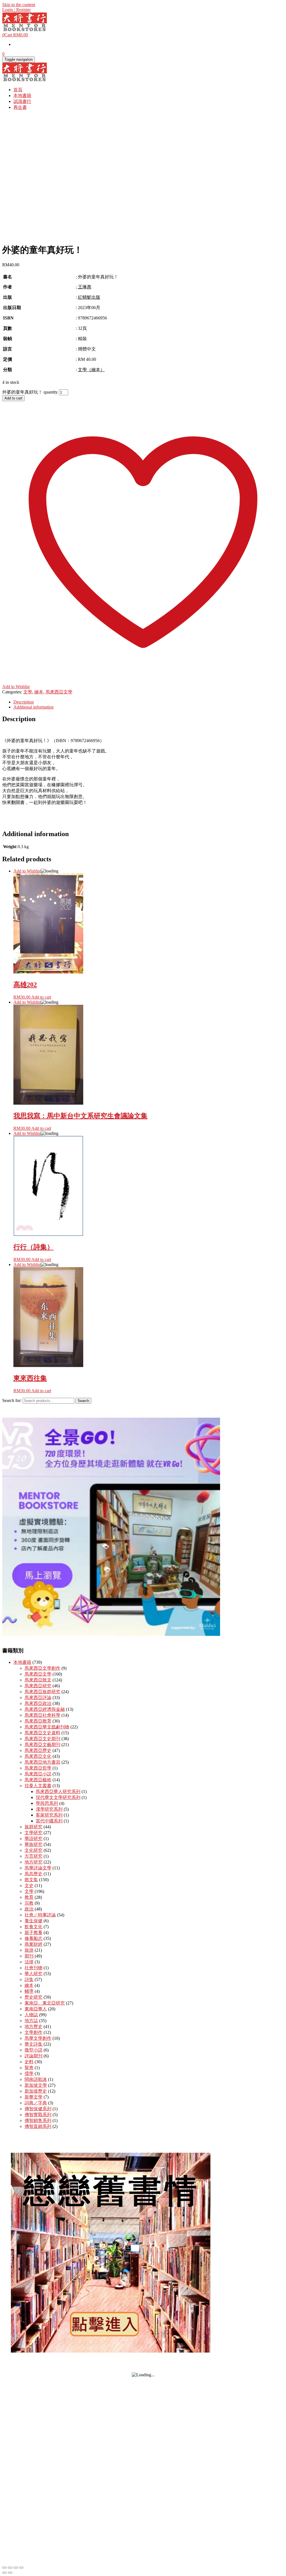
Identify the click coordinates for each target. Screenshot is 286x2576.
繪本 (39, 692)
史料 (29, 2062)
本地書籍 (22, 96)
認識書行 (22, 101)
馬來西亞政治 (38, 1703)
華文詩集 (34, 2044)
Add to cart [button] (41, 997)
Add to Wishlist (27, 871)
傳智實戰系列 (38, 2115)
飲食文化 (34, 1927)
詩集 (29, 1979)
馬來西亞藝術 (38, 1780)
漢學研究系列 (49, 1809)
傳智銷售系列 (38, 2120)
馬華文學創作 (38, 2038)
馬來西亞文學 (59, 692)
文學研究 (34, 1833)
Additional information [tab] (34, 707)
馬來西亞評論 (38, 1698)
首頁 (18, 90)
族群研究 (34, 1827)
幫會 (29, 2068)
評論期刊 (34, 2056)
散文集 (31, 1880)
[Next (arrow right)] (10, 2573)
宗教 (29, 1903)
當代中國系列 (49, 1821)
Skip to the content (19, 5)
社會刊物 (34, 1968)
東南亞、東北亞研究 (45, 2003)
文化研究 (34, 1850)
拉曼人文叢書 (38, 1786)
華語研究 (34, 1839)
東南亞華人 (36, 2009)
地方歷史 (34, 2026)
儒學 (29, 2073)
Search (83, 1401)
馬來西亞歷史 (38, 1750)
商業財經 (34, 1944)
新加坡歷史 (36, 2091)
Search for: (12, 1400)
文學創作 (34, 2032)
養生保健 (34, 1921)
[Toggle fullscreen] (10, 2568)
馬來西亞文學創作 (42, 1668)
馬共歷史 (34, 1874)
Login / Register (16, 10)
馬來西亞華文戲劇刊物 (47, 1727)
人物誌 (31, 2015)
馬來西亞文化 (38, 1756)
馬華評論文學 (38, 1868)
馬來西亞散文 (38, 1680)
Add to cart (13, 398)
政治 (29, 1909)
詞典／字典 (36, 2103)
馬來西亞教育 (38, 1721)
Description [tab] (24, 702)
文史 (29, 1885)
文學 (28, 692)
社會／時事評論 (40, 1915)
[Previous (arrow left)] (4, 2573)
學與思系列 (47, 1803)
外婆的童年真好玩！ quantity (30, 392)
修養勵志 (34, 1938)
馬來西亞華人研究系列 (58, 1792)
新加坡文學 (36, 2085)
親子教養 (34, 1932)
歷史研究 (34, 1997)
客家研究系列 (49, 1815)
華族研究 (34, 1844)
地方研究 (34, 1862)
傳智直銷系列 (38, 2126)
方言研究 (34, 1856)
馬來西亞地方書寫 (42, 1762)
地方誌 (31, 2021)
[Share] (16, 2568)
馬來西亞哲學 (38, 1768)
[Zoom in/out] (4, 2568)
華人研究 (34, 1974)
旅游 (29, 1950)
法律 (29, 1962)
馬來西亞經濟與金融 (45, 1709)
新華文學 (34, 2097)
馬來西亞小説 (38, 1774)
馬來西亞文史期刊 (42, 1739)
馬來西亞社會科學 (42, 1715)
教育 (29, 1897)
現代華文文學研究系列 (58, 1797)
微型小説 (34, 2050)
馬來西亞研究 (38, 1686)
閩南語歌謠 (36, 2079)
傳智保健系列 (38, 2109)
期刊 (29, 1956)
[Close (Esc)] (21, 2568)
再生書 (20, 107)
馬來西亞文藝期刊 (42, 1745)
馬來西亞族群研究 (42, 1692)
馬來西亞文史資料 (42, 1733)
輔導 (29, 1991)
